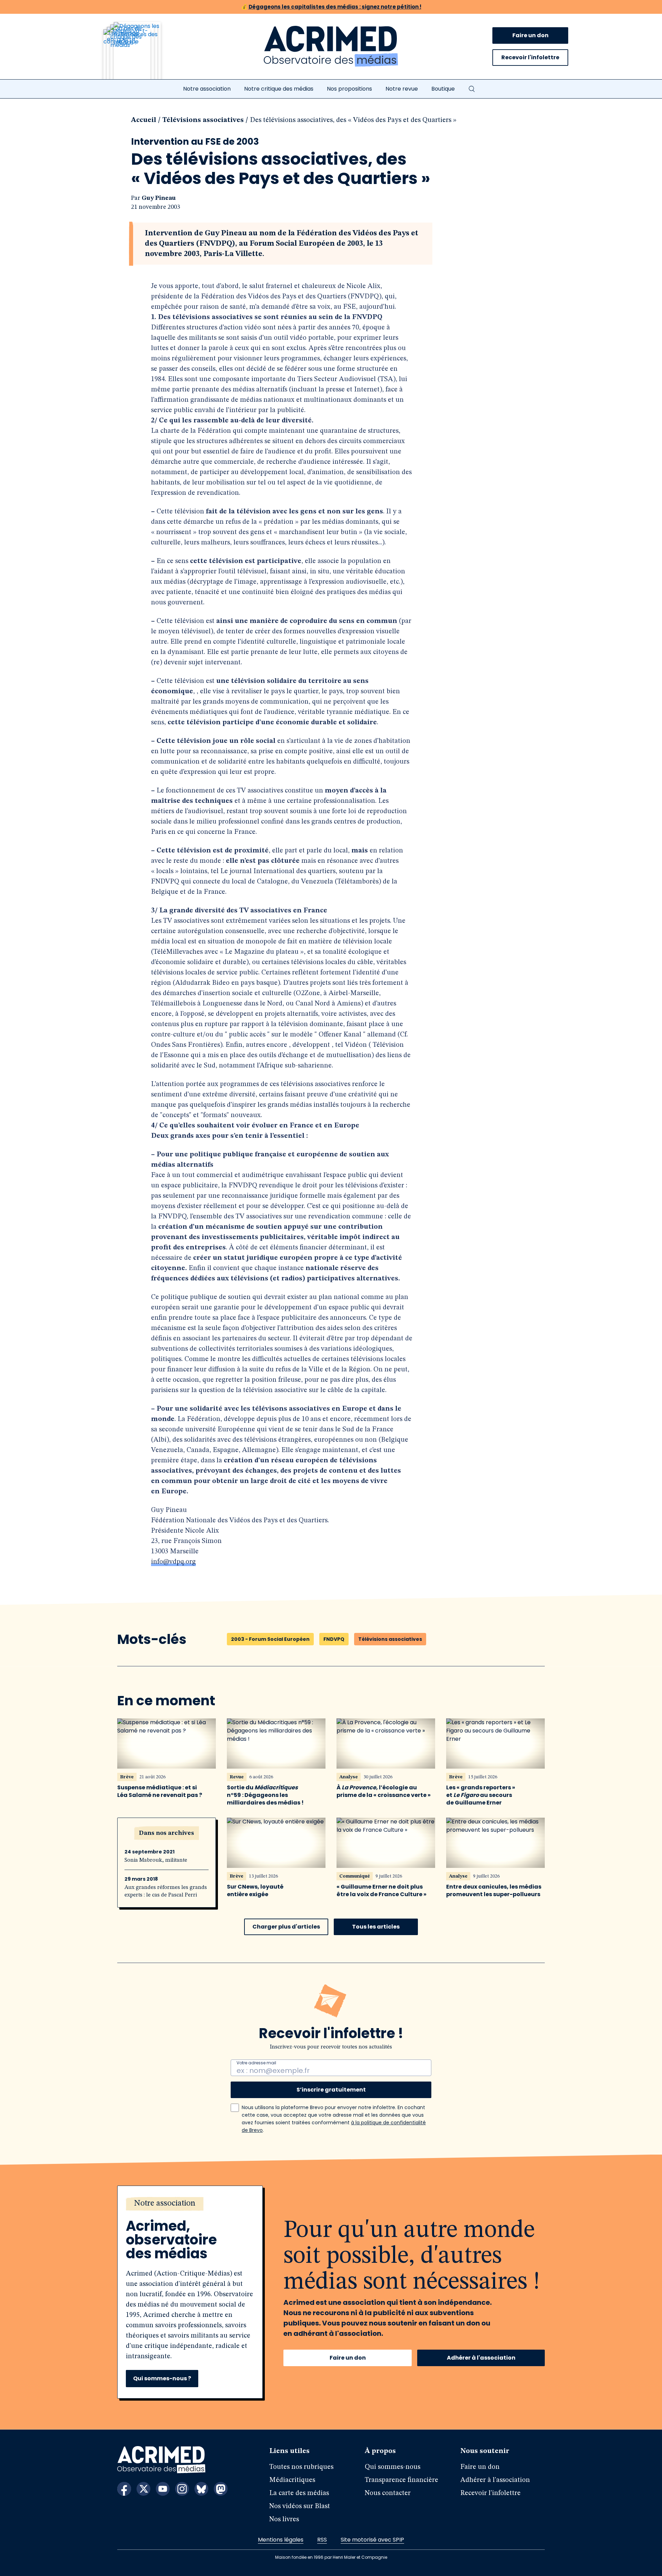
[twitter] (143, 2489)
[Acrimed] (331, 47)
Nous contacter (388, 2493)
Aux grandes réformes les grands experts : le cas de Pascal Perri (166, 1891)
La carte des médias (299, 2493)
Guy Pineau (159, 198)
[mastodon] (221, 2489)
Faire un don (530, 35)
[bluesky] (201, 2489)
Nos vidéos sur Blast (300, 2506)
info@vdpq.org (173, 1562)
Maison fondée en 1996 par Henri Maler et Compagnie (331, 2557)
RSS (322, 2540)
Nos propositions (349, 89)
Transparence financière (402, 2480)
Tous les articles (376, 1927)
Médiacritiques (292, 2480)
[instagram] (182, 2489)
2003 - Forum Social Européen (270, 1639)
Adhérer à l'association (481, 2358)
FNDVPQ (334, 1639)
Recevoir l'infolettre (530, 57)
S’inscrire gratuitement (331, 2090)
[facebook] (124, 2489)
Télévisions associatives (203, 120)
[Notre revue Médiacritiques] (141, 55)
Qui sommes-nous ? (162, 2378)
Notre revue (402, 89)
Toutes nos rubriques (301, 2467)
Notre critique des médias (279, 89)
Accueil (144, 120)
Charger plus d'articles (286, 1927)
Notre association (207, 89)
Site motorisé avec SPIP (372, 2540)
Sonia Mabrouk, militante (156, 1860)
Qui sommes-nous (393, 2467)
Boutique (443, 89)
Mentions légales (281, 2540)
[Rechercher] (472, 89)
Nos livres (284, 2519)
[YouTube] (163, 2489)
